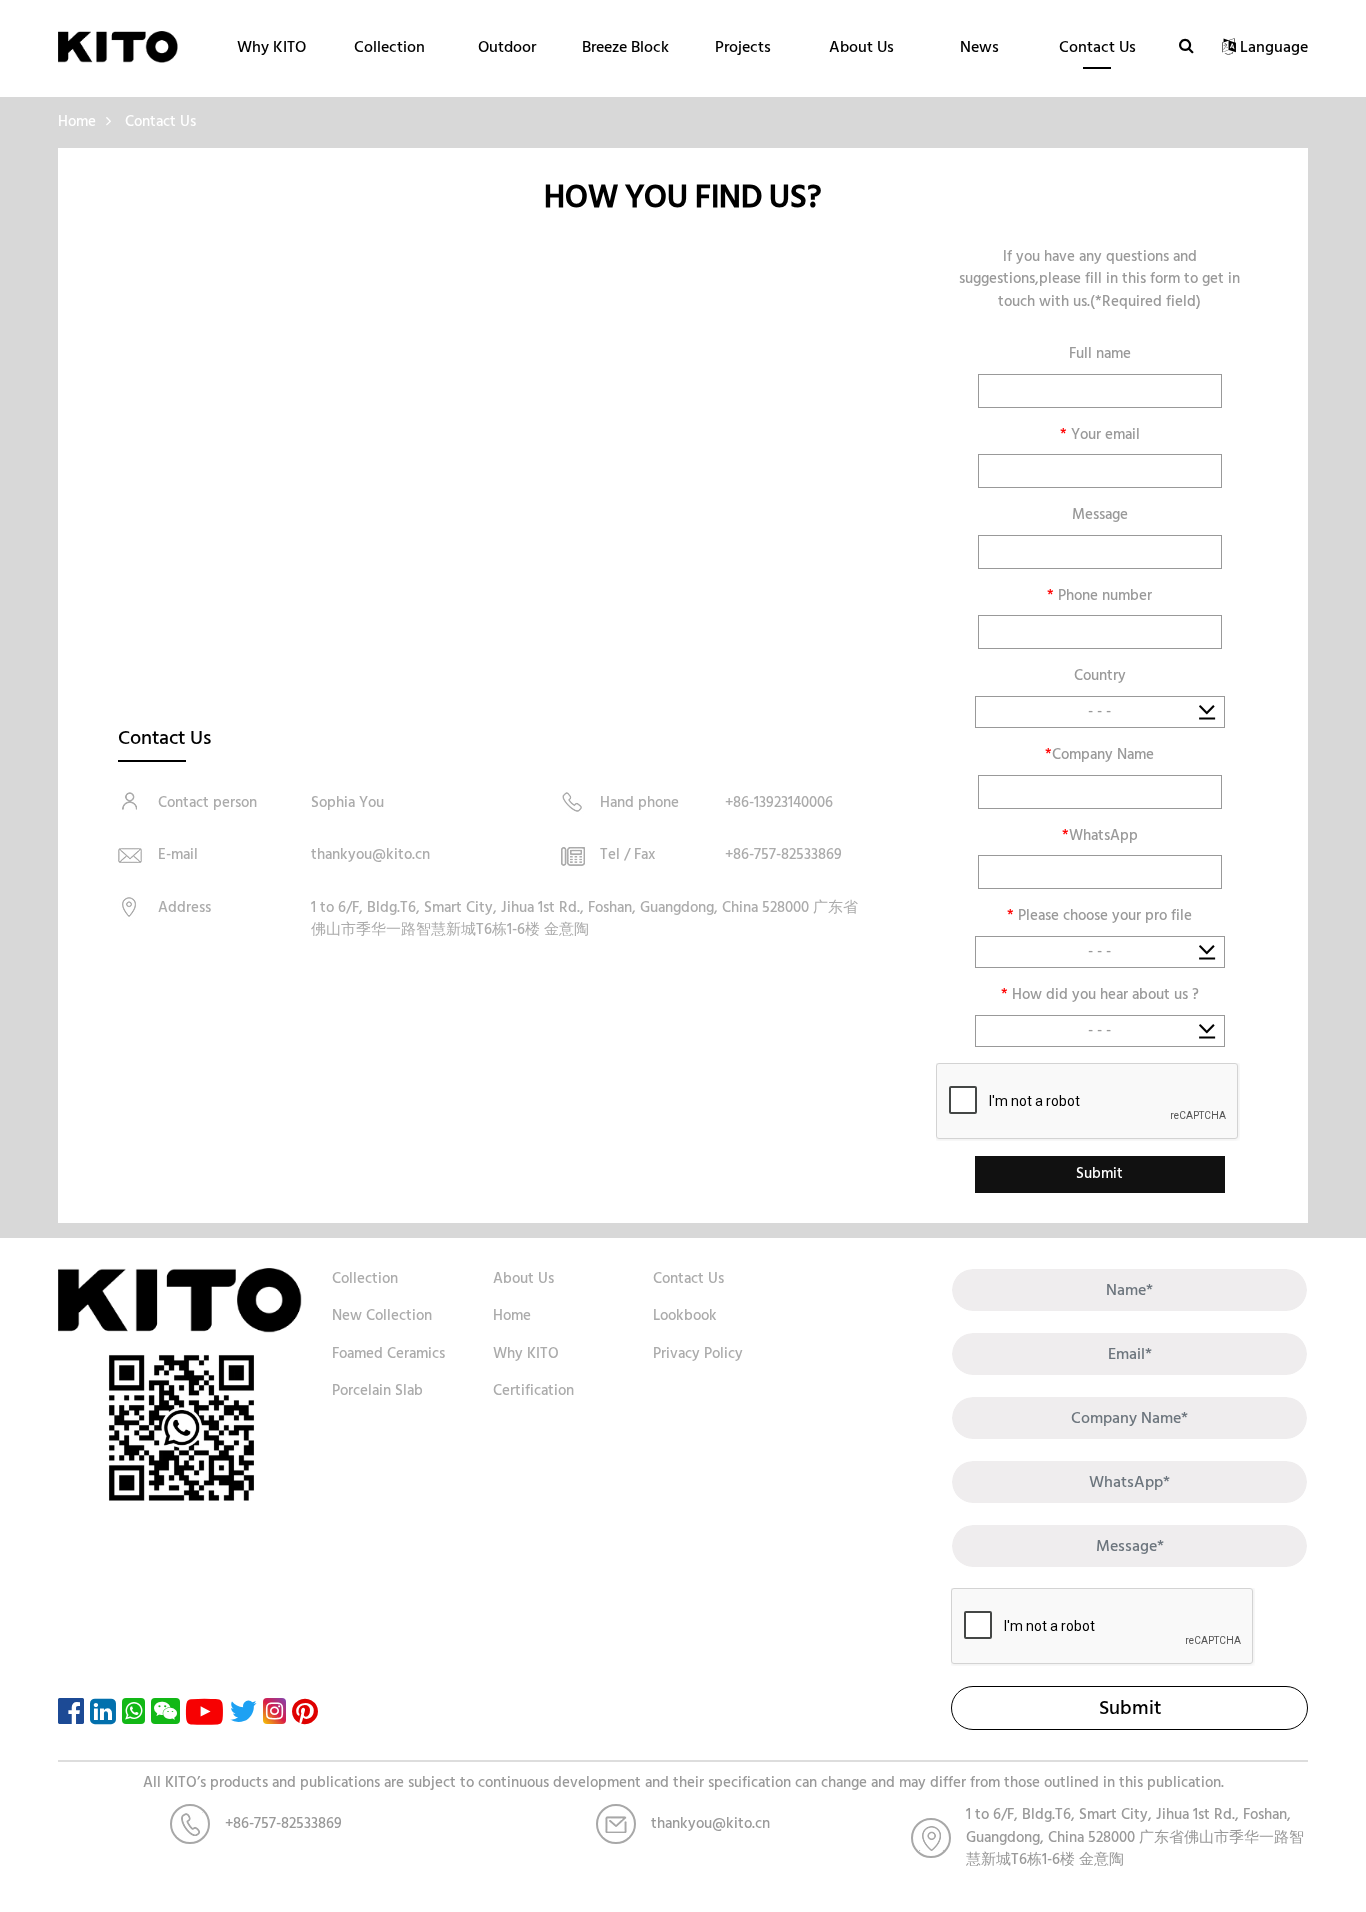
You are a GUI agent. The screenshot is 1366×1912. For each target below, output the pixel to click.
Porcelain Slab (377, 1390)
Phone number (1099, 596)
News (979, 47)
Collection (389, 47)
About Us (861, 47)
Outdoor (507, 47)
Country (1100, 676)
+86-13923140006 (779, 802)
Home (77, 121)
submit (1130, 1708)
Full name (1100, 354)
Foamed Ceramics (388, 1353)
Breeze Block (625, 47)
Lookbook (685, 1315)
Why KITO (271, 47)
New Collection (382, 1315)
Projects (743, 47)
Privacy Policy (698, 1353)
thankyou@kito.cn (370, 854)
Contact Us (1097, 47)
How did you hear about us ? (1100, 995)
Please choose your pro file (1099, 916)
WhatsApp (1100, 836)
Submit (1099, 1173)
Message (1100, 515)
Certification (533, 1390)
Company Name (1099, 755)
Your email (1100, 435)
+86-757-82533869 (783, 854)
